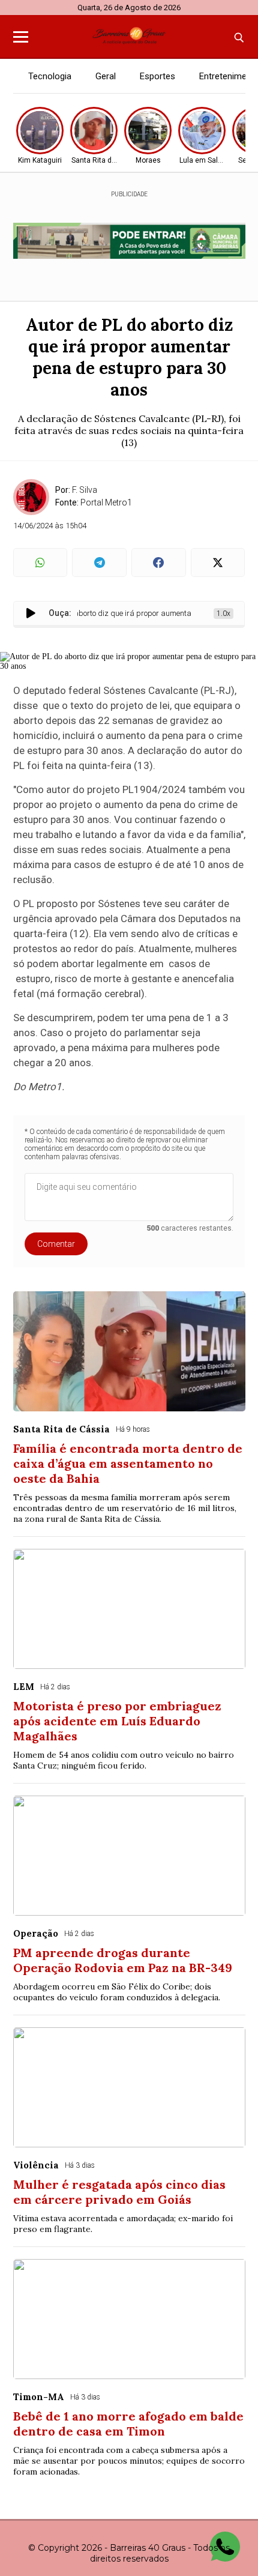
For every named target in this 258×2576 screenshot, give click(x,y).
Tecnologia (50, 76)
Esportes (157, 76)
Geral (106, 76)
